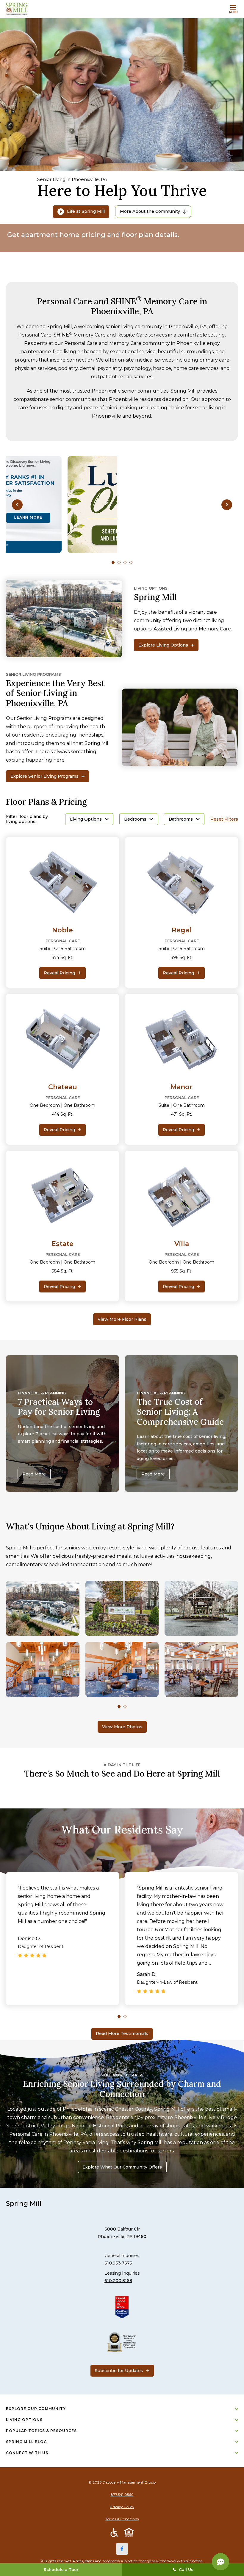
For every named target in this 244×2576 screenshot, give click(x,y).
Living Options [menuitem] (24, 2420)
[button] (17, 504)
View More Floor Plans (122, 1319)
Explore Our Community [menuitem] (36, 2409)
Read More (34, 1474)
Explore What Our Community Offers (122, 2167)
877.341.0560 (122, 2494)
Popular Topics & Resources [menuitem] (41, 2431)
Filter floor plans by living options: (27, 819)
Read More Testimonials (122, 2033)
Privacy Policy (122, 2507)
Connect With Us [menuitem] (27, 2453)
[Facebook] (122, 2549)
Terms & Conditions (122, 2519)
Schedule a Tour (61, 2569)
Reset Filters (224, 819)
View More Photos (122, 1727)
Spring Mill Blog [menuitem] (26, 2442)
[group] (122, 504)
